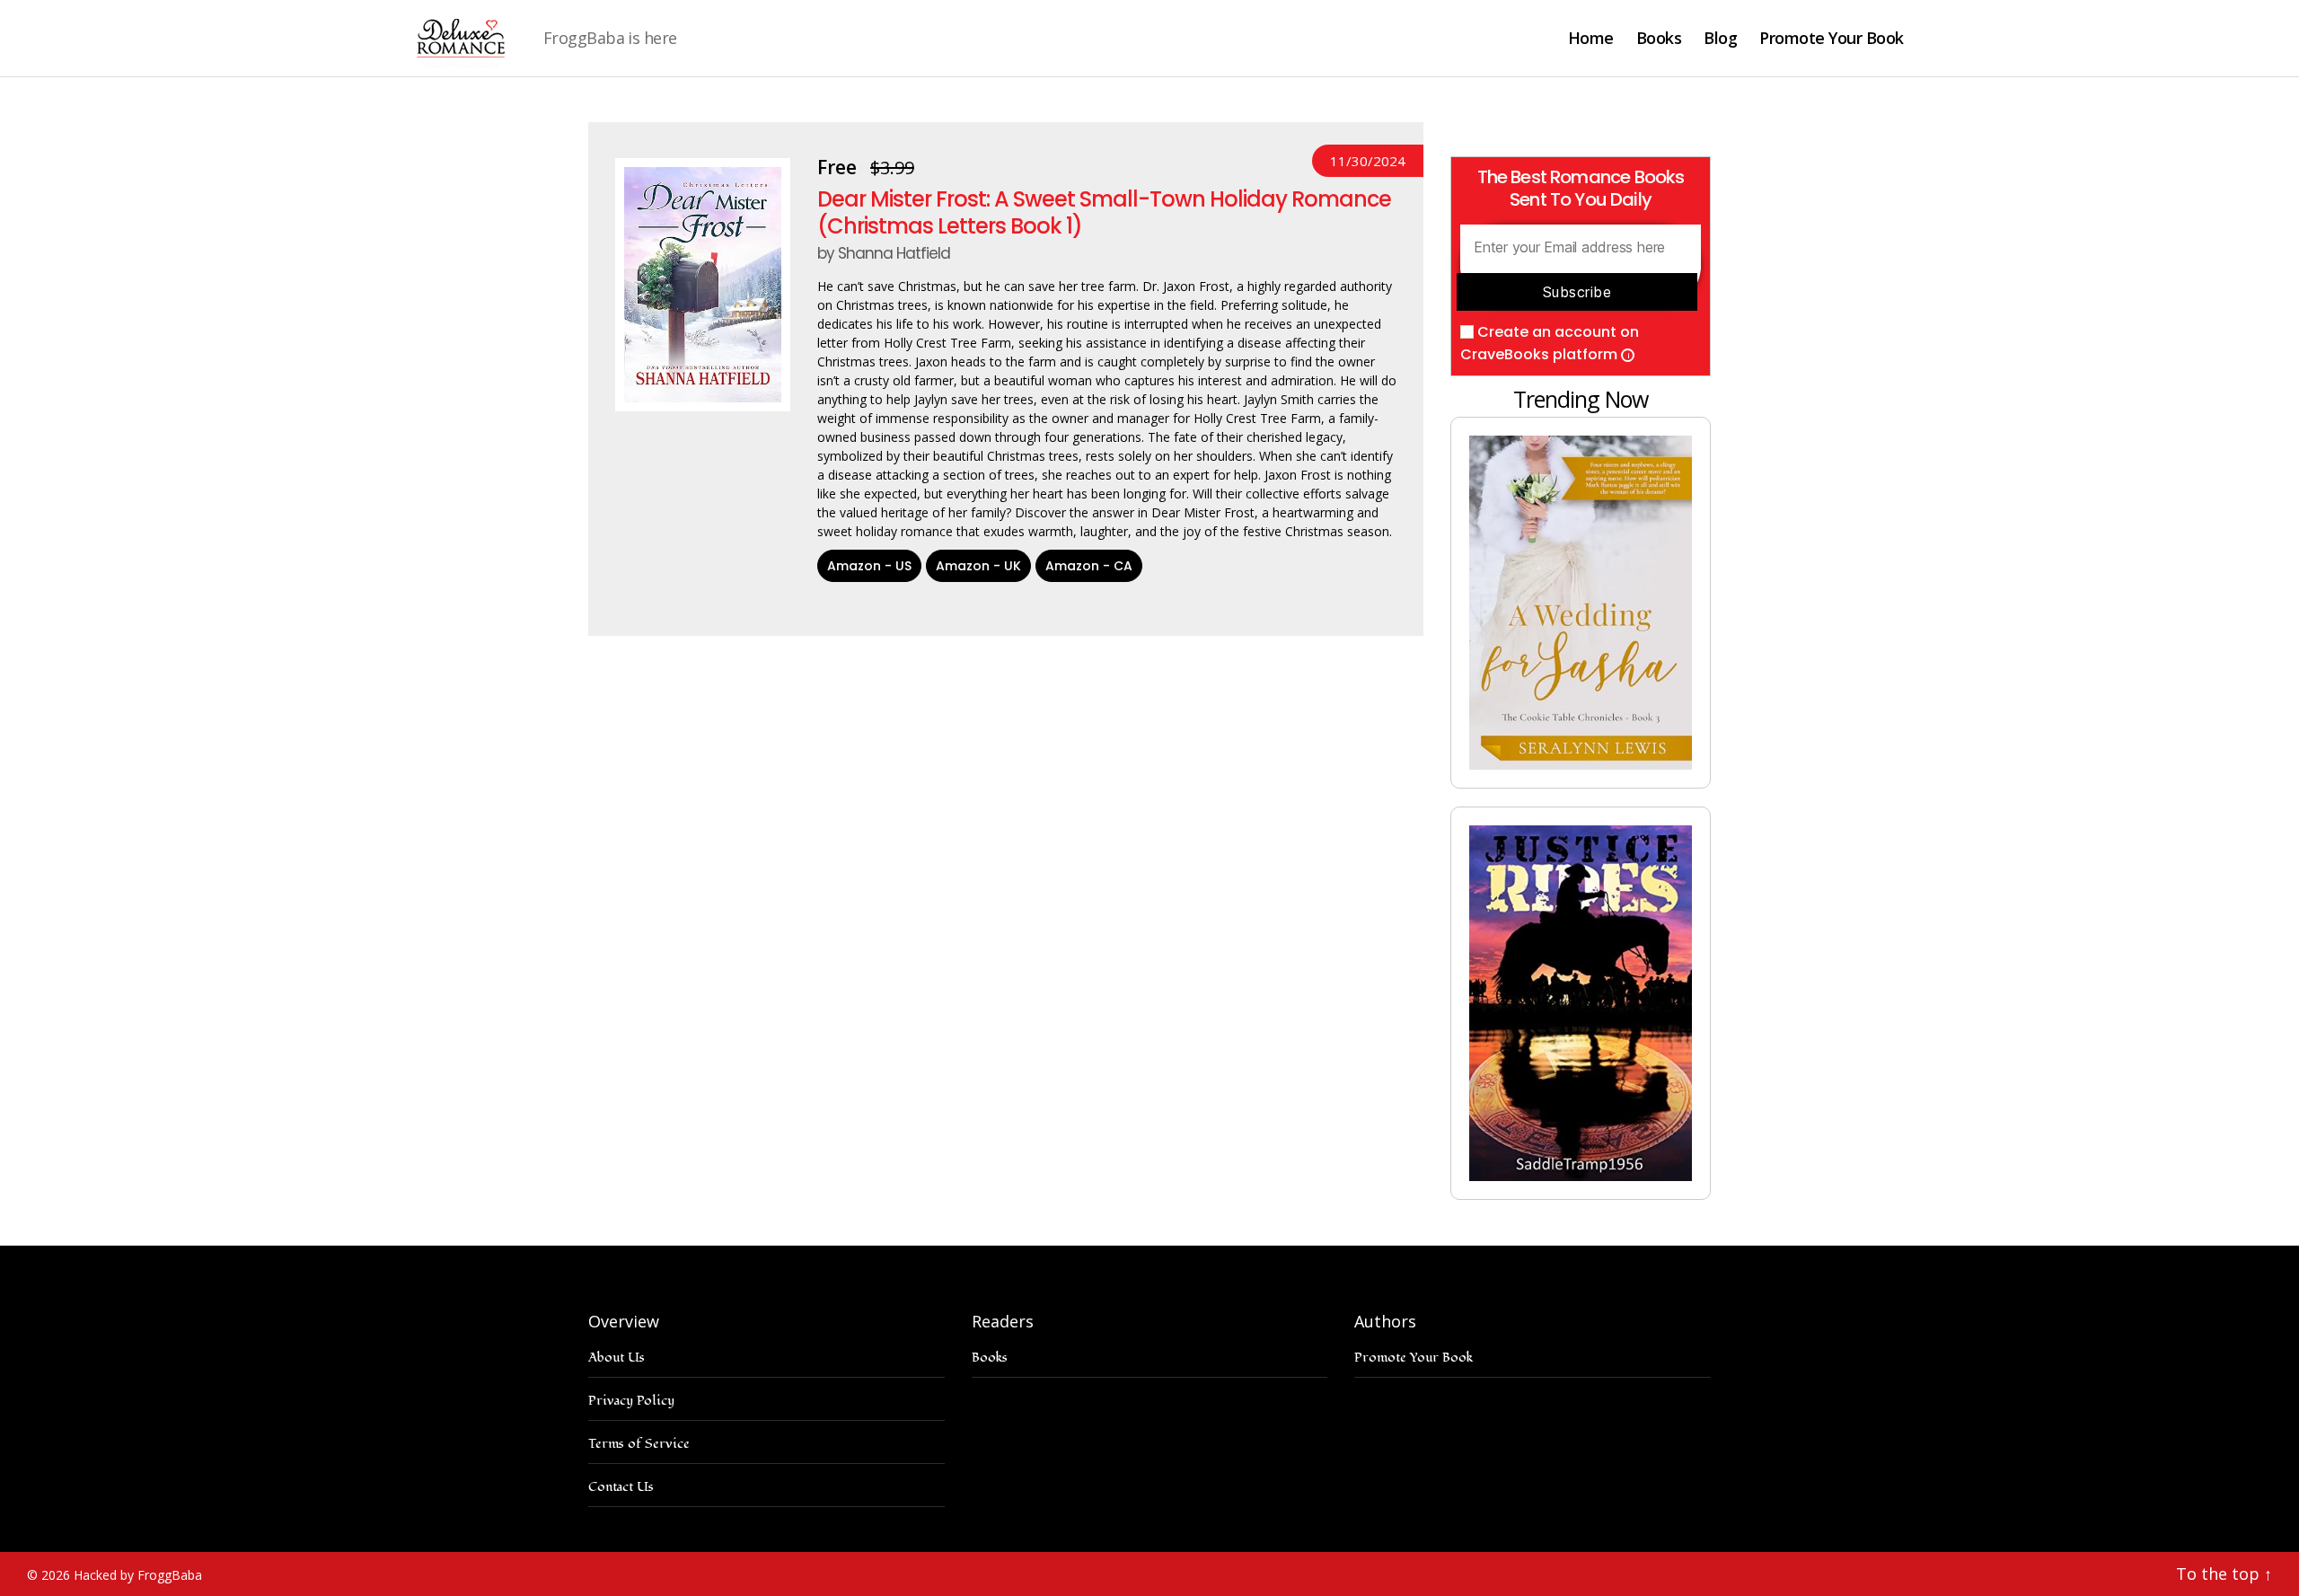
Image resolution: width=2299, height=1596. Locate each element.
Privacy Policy (631, 1401)
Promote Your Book (1832, 39)
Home (1591, 39)
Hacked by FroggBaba (138, 1575)
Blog (1720, 39)
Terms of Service (639, 1444)
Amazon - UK (978, 566)
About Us (617, 1358)
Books (1659, 39)
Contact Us (621, 1487)
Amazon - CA (1089, 566)
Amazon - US (869, 566)
